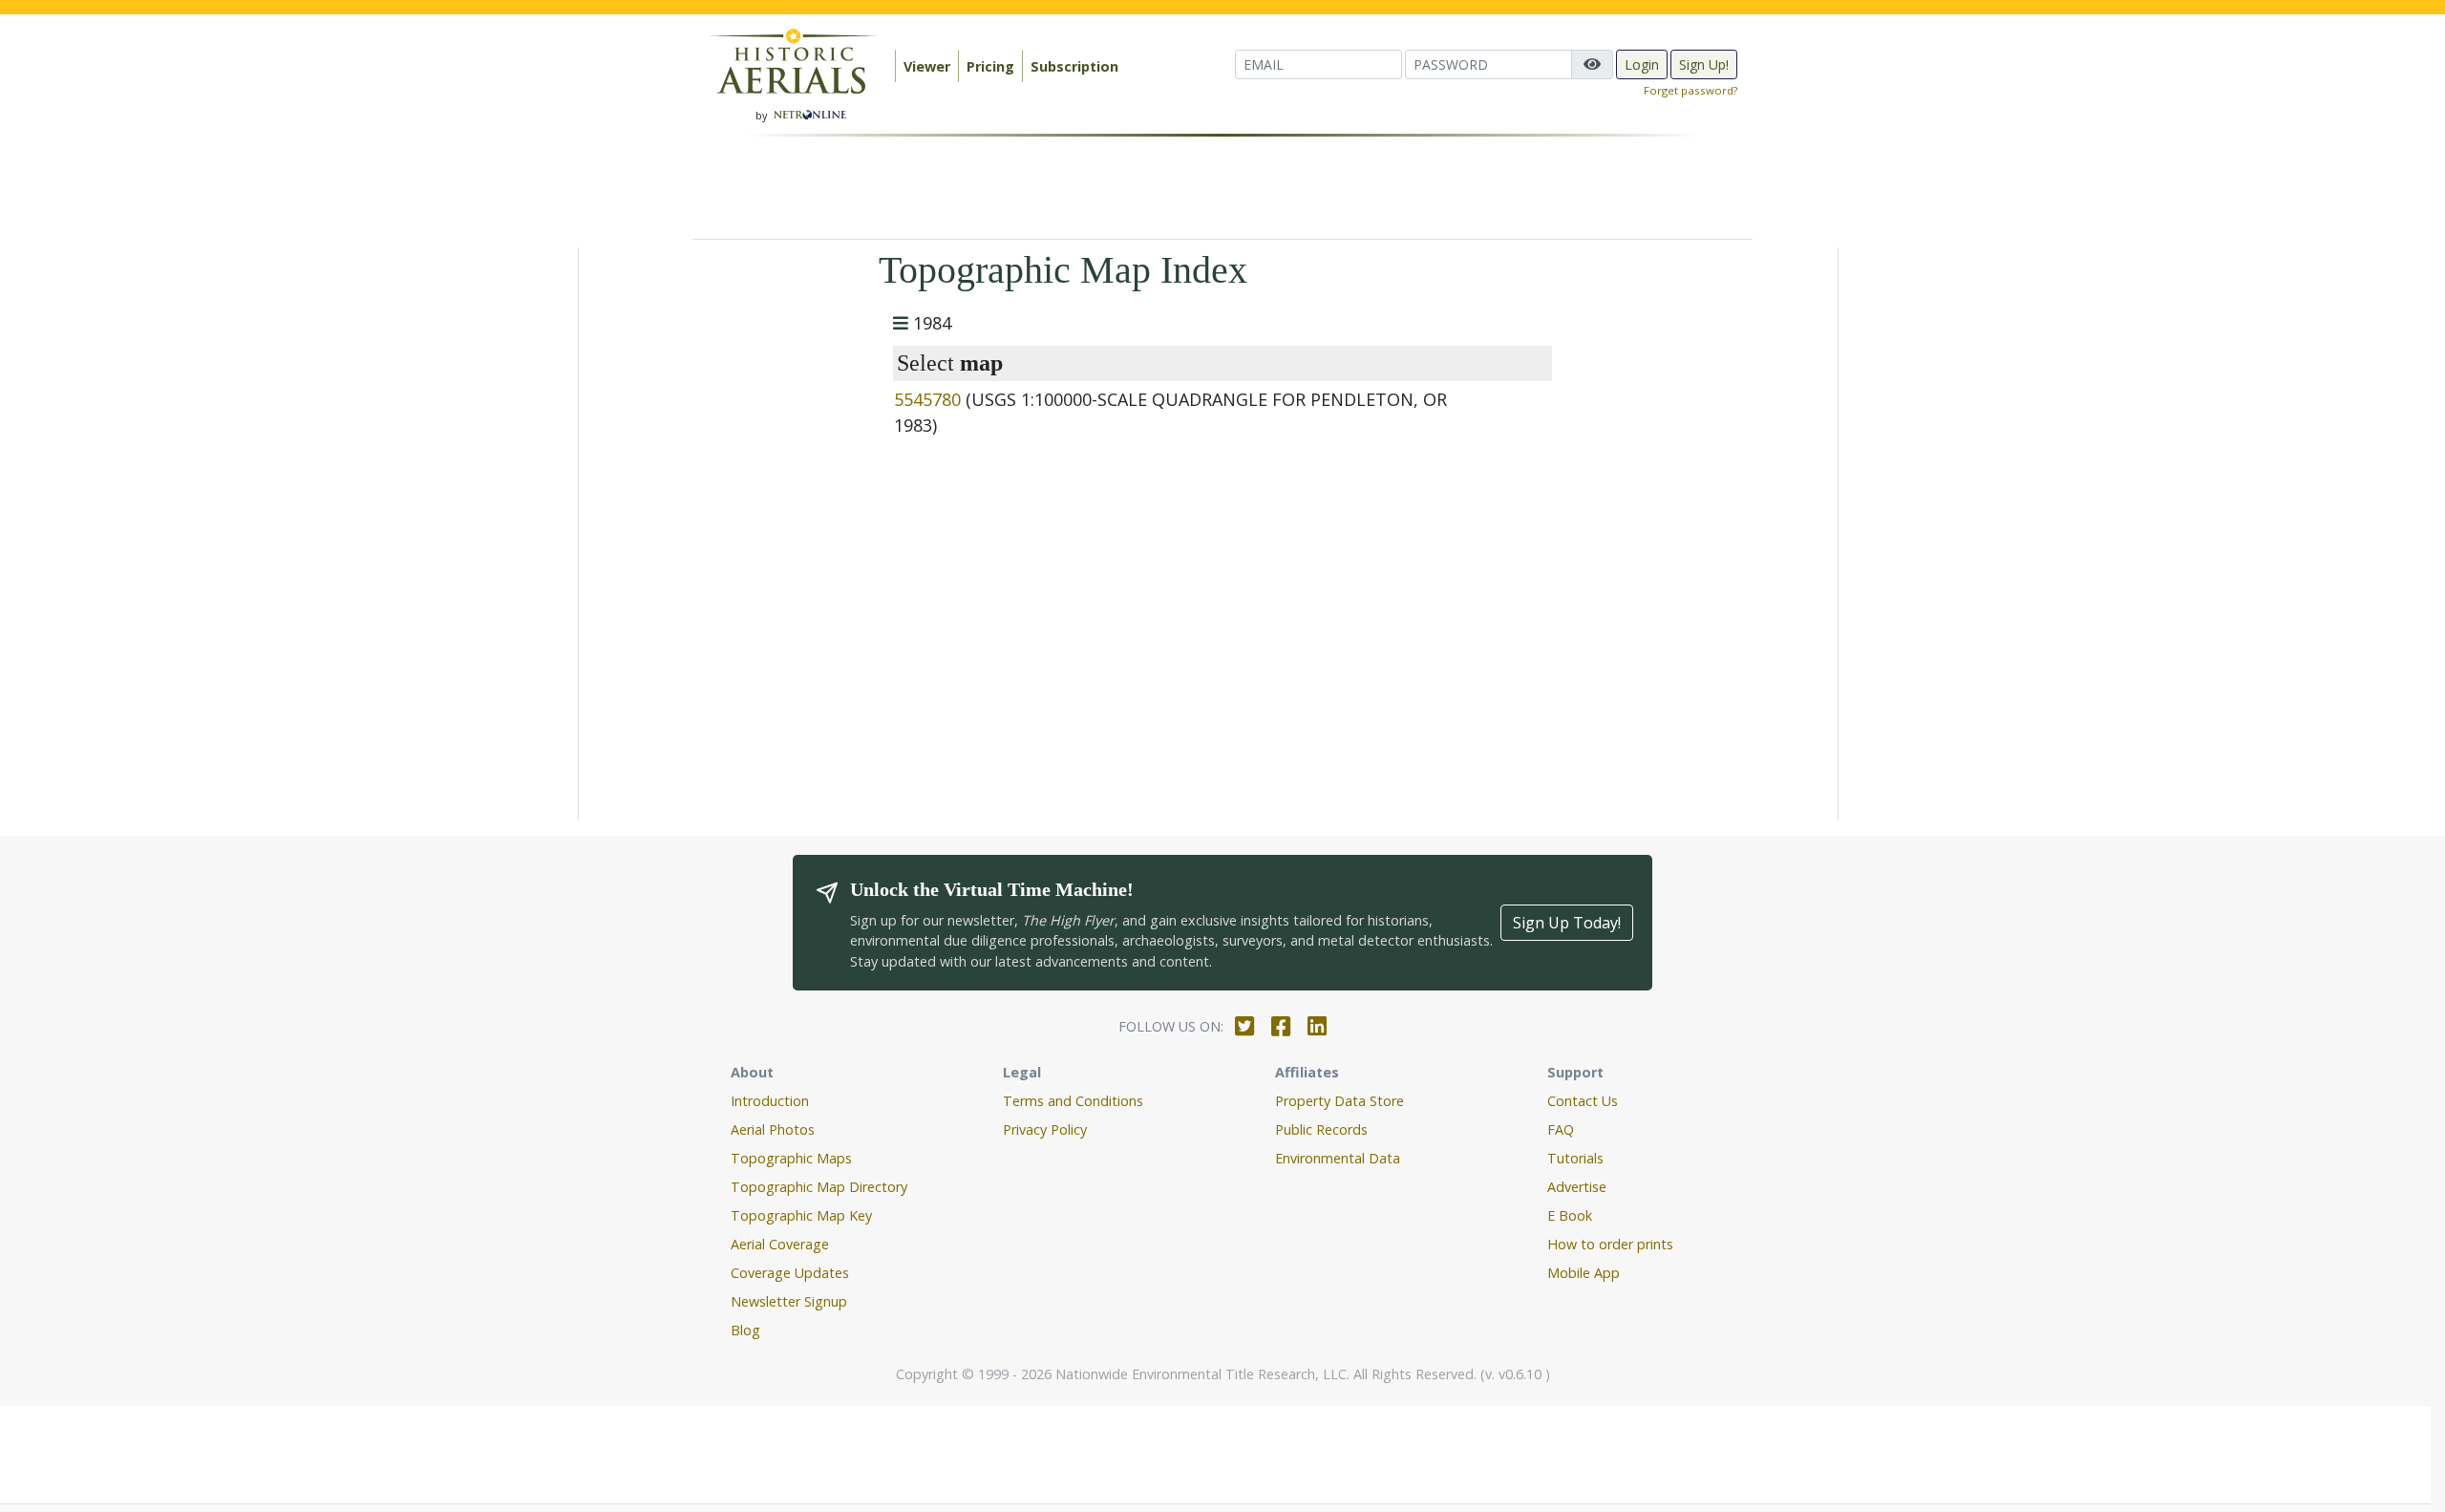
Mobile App (1584, 1273)
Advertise (1577, 1187)
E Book (1570, 1215)
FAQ (1561, 1129)
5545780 (927, 399)
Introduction (770, 1101)
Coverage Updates (790, 1273)
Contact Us (1583, 1101)
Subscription (1074, 66)
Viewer (927, 66)
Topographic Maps (791, 1158)
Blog (745, 1330)
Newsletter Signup (789, 1301)
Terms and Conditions (1073, 1101)
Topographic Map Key (801, 1215)
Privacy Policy (1045, 1129)
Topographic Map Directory (819, 1187)
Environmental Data (1338, 1158)
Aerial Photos (773, 1129)
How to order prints (1610, 1244)
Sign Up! (1704, 64)
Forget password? (1690, 90)
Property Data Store (1339, 1101)
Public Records (1321, 1129)
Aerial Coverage (780, 1244)
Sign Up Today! (1567, 923)
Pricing (990, 66)
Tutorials (1575, 1158)
